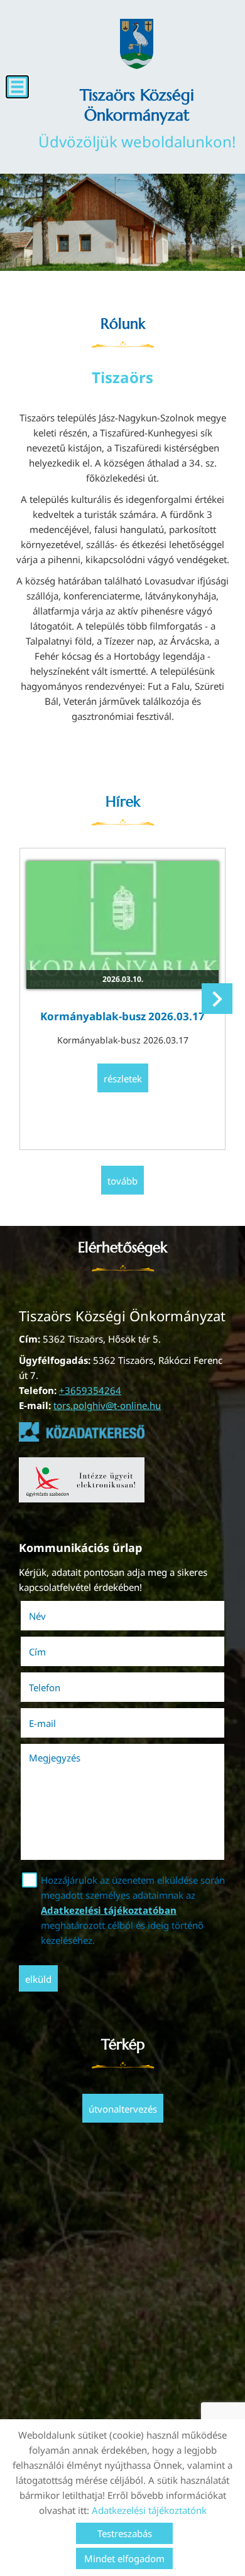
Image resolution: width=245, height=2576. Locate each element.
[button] (217, 999)
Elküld (38, 1979)
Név (55, 1616)
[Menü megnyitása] (17, 87)
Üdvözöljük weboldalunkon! (137, 118)
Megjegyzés (55, 1758)
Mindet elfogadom (124, 2558)
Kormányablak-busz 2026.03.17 (122, 1016)
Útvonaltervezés (123, 2109)
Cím (37, 1652)
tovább (122, 1181)
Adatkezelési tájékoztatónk (149, 2510)
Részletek (123, 1079)
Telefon (62, 1687)
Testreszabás (125, 2533)
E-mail (60, 1723)
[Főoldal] (136, 44)
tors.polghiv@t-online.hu (107, 1405)
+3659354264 (90, 1390)
